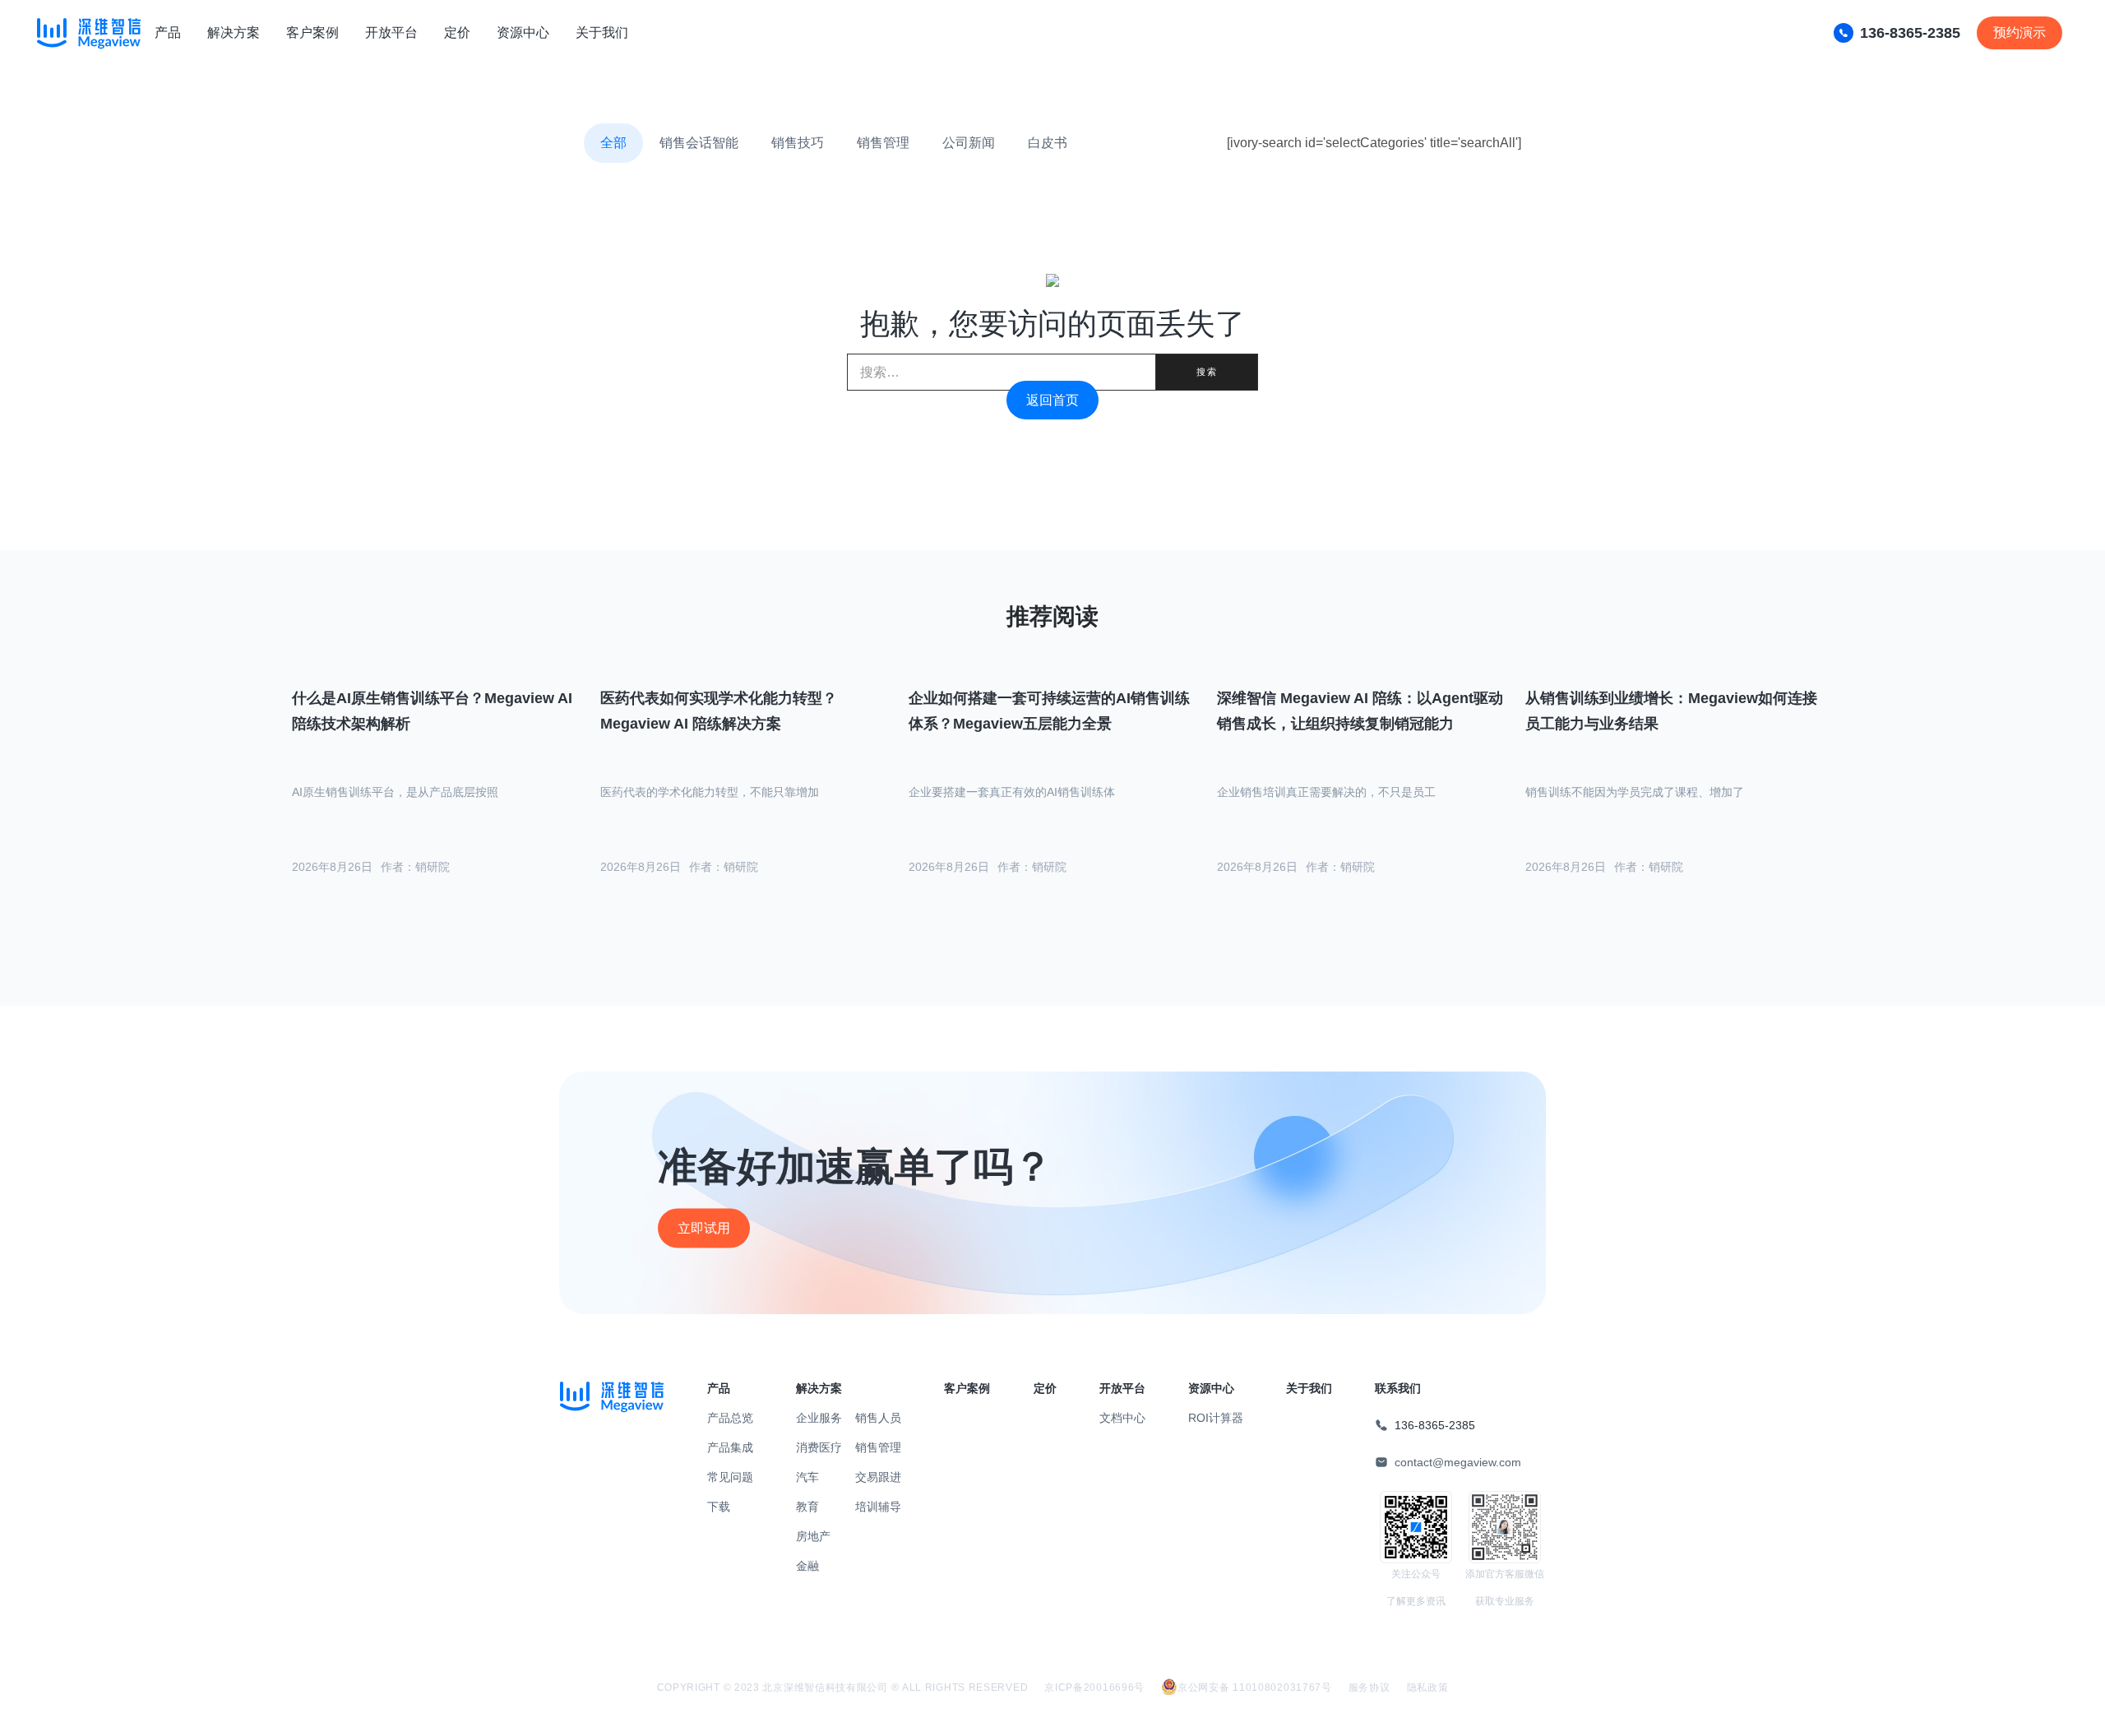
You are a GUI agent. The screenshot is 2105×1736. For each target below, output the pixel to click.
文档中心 (1122, 1418)
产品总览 (730, 1418)
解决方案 (234, 32)
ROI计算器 (1216, 1418)
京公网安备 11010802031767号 (1255, 1687)
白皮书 (1048, 143)
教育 (807, 1507)
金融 (807, 1566)
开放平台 (391, 32)
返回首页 (1052, 400)
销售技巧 (798, 143)
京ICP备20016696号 (1094, 1687)
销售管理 (883, 143)
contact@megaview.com (1458, 1462)
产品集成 (730, 1447)
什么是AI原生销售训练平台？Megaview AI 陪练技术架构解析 (432, 711)
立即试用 (704, 1228)
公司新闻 (969, 143)
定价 (457, 32)
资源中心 (523, 32)
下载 (719, 1507)
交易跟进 (878, 1477)
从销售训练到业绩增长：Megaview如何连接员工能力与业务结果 (1671, 711)
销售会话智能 (699, 143)
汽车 (807, 1477)
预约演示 (2019, 32)
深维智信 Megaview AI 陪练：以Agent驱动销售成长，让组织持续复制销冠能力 (1360, 711)
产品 (168, 32)
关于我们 (602, 32)
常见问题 (730, 1477)
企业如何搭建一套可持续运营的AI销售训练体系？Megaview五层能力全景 (1049, 711)
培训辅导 (878, 1507)
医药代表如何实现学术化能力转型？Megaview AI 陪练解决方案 (719, 711)
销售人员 (878, 1418)
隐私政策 (1428, 1687)
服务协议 (1369, 1687)
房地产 (813, 1536)
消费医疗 (819, 1447)
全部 (613, 143)
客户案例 (312, 32)
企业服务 (819, 1418)
